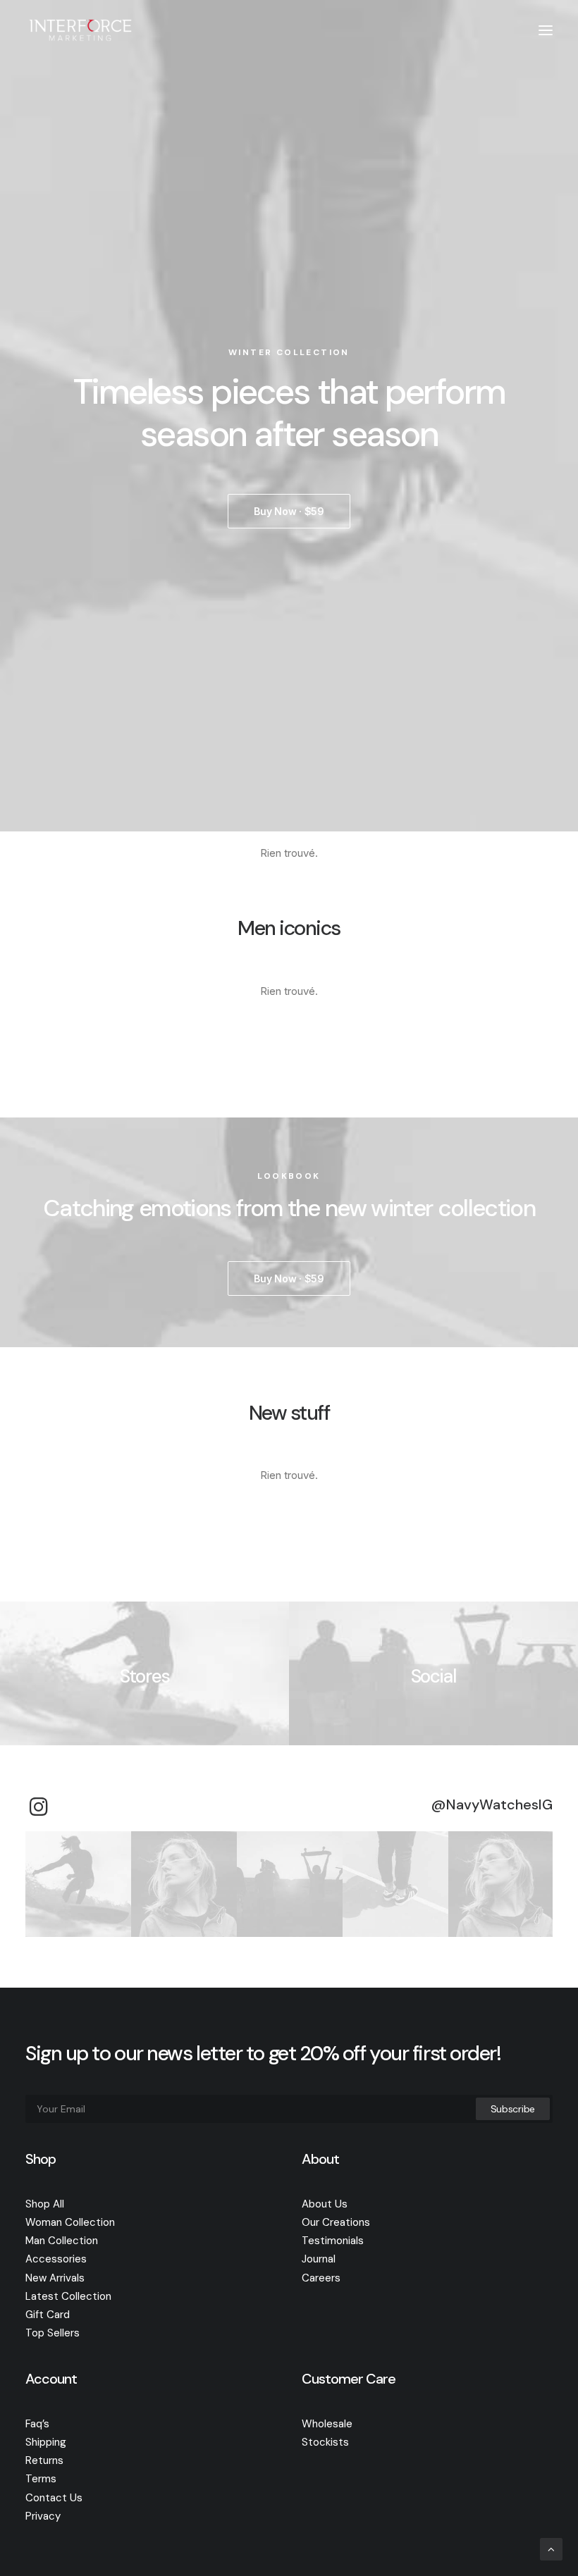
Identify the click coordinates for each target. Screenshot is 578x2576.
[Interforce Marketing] (80, 30)
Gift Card (48, 2315)
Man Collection (62, 2241)
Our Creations (336, 2222)
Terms (41, 2479)
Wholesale (327, 2424)
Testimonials (333, 2241)
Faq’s (37, 2424)
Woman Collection (70, 2222)
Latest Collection (68, 2296)
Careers (321, 2278)
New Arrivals (55, 2278)
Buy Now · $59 (289, 511)
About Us (325, 2204)
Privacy (43, 2516)
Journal (319, 2259)
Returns (44, 2460)
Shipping (46, 2442)
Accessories (56, 2259)
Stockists (325, 2442)
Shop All (45, 2204)
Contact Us (54, 2498)
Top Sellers (53, 2333)
